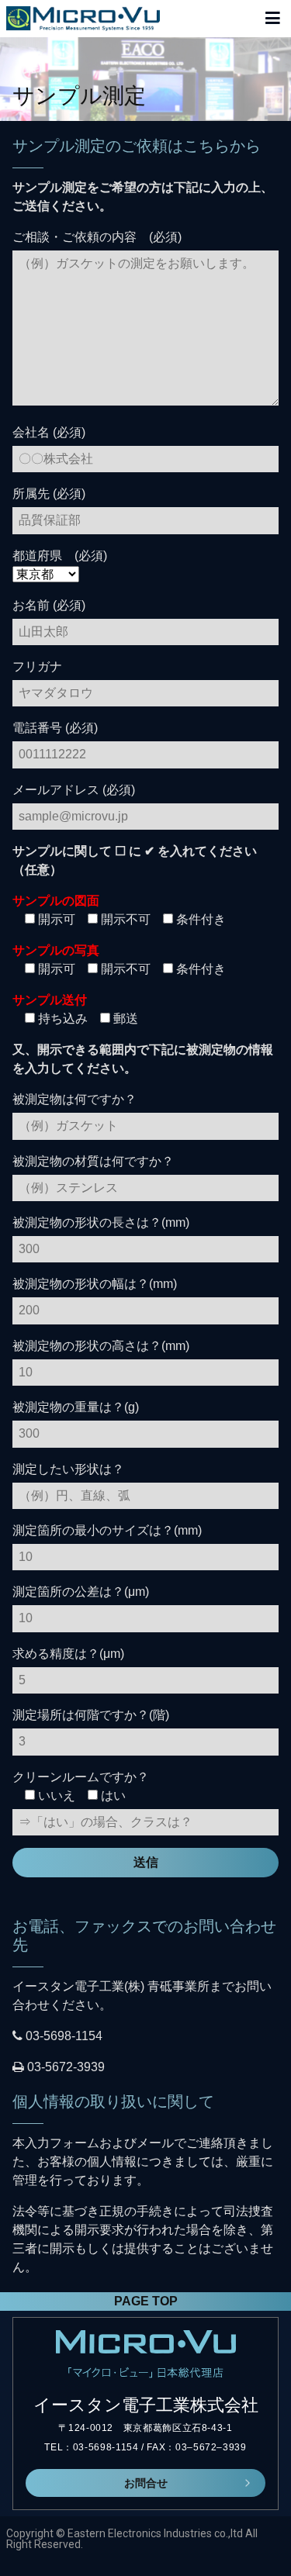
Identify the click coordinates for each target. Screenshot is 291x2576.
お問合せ (146, 2483)
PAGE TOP (146, 2301)
